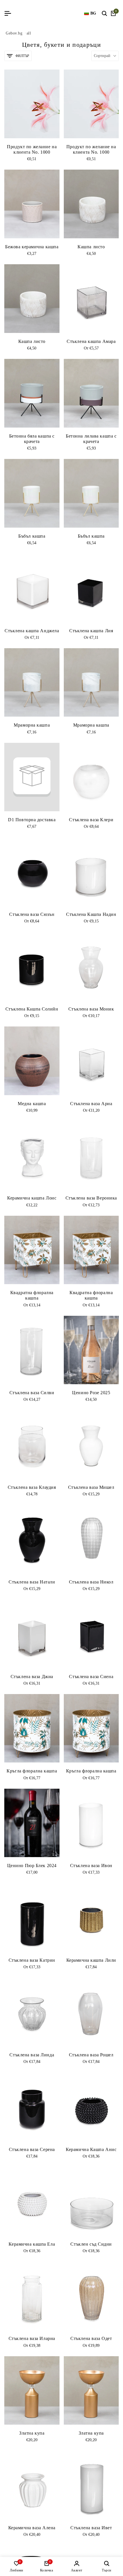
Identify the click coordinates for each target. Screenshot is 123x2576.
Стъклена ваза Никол (91, 1582)
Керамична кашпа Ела (32, 2244)
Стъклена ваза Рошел (91, 2055)
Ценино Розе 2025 (91, 1393)
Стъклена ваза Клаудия (32, 1487)
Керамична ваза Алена (32, 2528)
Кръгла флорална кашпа (32, 1771)
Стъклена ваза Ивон (91, 1866)
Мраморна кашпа (32, 725)
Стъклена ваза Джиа (32, 1677)
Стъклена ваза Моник (91, 1009)
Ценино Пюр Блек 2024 (32, 1866)
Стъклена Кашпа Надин (91, 914)
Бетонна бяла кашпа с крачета (32, 439)
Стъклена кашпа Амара (91, 341)
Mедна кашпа (32, 1104)
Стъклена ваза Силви (32, 1393)
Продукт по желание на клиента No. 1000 (32, 149)
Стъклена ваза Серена (32, 2149)
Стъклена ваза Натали (32, 1582)
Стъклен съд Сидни (91, 2244)
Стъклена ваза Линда (32, 2055)
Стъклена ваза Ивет (91, 2528)
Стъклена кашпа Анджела (32, 631)
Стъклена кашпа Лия (91, 631)
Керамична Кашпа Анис (91, 2149)
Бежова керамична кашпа (32, 247)
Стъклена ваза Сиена (91, 1677)
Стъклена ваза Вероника (91, 1198)
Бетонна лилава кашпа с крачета (91, 439)
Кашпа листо (91, 247)
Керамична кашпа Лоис (32, 1198)
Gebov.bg (14, 33)
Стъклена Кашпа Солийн (32, 1009)
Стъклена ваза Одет (91, 2338)
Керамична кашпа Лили (91, 1960)
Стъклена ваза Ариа (91, 1104)
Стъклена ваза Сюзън (32, 914)
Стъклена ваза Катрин (32, 1960)
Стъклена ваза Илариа (32, 2338)
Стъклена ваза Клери (91, 820)
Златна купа (32, 2433)
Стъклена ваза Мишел (91, 1487)
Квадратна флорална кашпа (32, 1295)
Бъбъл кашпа (32, 536)
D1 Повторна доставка (32, 820)
